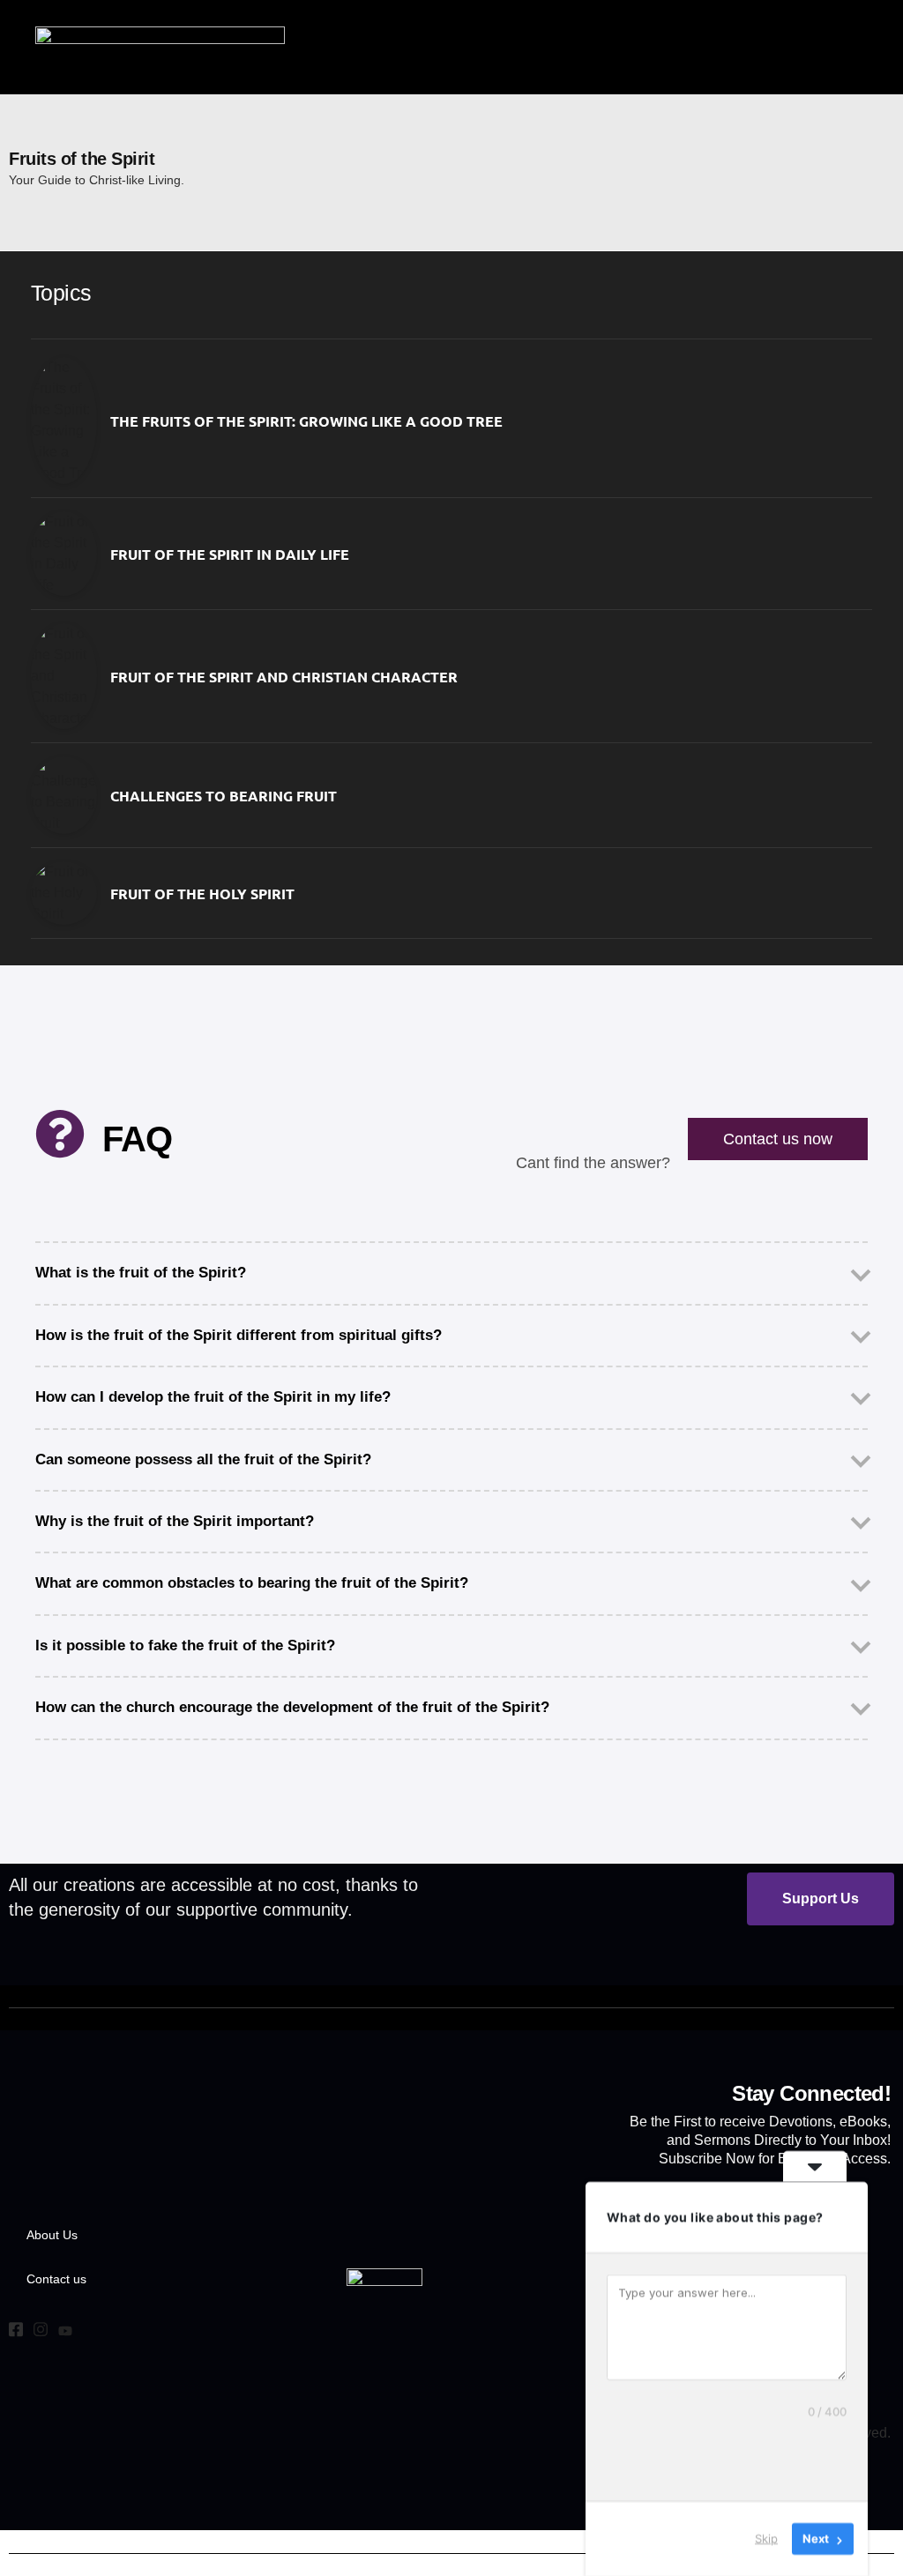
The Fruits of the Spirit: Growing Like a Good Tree (306, 421)
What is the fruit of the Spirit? (141, 1273)
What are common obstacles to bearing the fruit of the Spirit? (252, 1583)
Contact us (56, 2279)
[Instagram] (41, 2332)
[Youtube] (65, 2332)
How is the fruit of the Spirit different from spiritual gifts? (239, 1335)
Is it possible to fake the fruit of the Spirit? (185, 1645)
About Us (52, 2235)
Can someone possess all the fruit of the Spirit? (203, 1459)
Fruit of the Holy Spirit (202, 893)
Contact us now (778, 1139)
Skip (766, 2538)
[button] (858, 47)
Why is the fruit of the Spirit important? (175, 1521)
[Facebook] (16, 2332)
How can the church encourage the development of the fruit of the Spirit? (292, 1707)
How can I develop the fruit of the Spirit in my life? (213, 1397)
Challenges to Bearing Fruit (224, 796)
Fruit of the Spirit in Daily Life (230, 554)
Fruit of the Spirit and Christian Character (284, 677)
